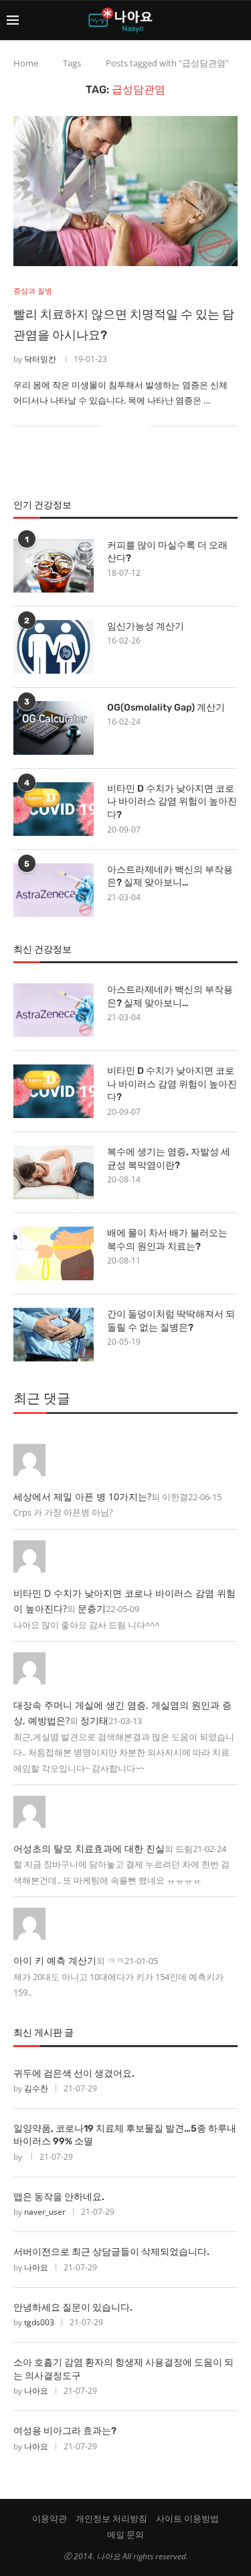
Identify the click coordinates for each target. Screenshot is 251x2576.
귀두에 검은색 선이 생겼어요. (74, 2074)
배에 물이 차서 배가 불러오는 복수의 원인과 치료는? (167, 1240)
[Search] (238, 20)
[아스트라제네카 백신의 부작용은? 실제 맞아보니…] (54, 890)
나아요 (36, 2267)
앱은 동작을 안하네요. (59, 2197)
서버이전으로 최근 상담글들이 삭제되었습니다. (111, 2252)
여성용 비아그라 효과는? (65, 2431)
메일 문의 (125, 2534)
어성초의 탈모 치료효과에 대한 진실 (89, 1848)
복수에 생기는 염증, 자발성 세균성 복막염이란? (169, 1159)
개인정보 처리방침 (111, 2518)
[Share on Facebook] (120, 426)
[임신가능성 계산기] (54, 647)
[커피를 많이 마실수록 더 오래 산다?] (54, 566)
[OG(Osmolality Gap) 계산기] (54, 728)
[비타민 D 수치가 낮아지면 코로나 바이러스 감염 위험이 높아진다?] (54, 809)
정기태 (94, 1720)
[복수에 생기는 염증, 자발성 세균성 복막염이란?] (54, 1172)
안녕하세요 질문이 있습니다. (73, 2308)
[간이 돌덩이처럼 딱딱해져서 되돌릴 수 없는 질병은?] (54, 1335)
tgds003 (39, 2322)
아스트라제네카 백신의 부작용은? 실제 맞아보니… (170, 876)
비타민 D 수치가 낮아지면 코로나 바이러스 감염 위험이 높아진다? (172, 802)
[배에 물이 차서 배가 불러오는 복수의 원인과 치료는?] (54, 1253)
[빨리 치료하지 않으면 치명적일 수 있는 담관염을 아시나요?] (125, 191)
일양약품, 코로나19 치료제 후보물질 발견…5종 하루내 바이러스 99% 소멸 (125, 2135)
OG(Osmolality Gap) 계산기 (166, 708)
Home (26, 63)
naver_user (45, 2212)
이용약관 (50, 2518)
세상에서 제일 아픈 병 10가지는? (82, 1496)
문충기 (92, 1608)
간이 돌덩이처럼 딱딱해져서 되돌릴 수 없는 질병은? (171, 1321)
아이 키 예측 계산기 (55, 1960)
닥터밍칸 (40, 359)
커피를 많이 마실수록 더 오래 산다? (167, 552)
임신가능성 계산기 (146, 626)
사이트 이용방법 (187, 2518)
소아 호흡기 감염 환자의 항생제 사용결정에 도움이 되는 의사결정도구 (123, 2369)
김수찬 (36, 2088)
